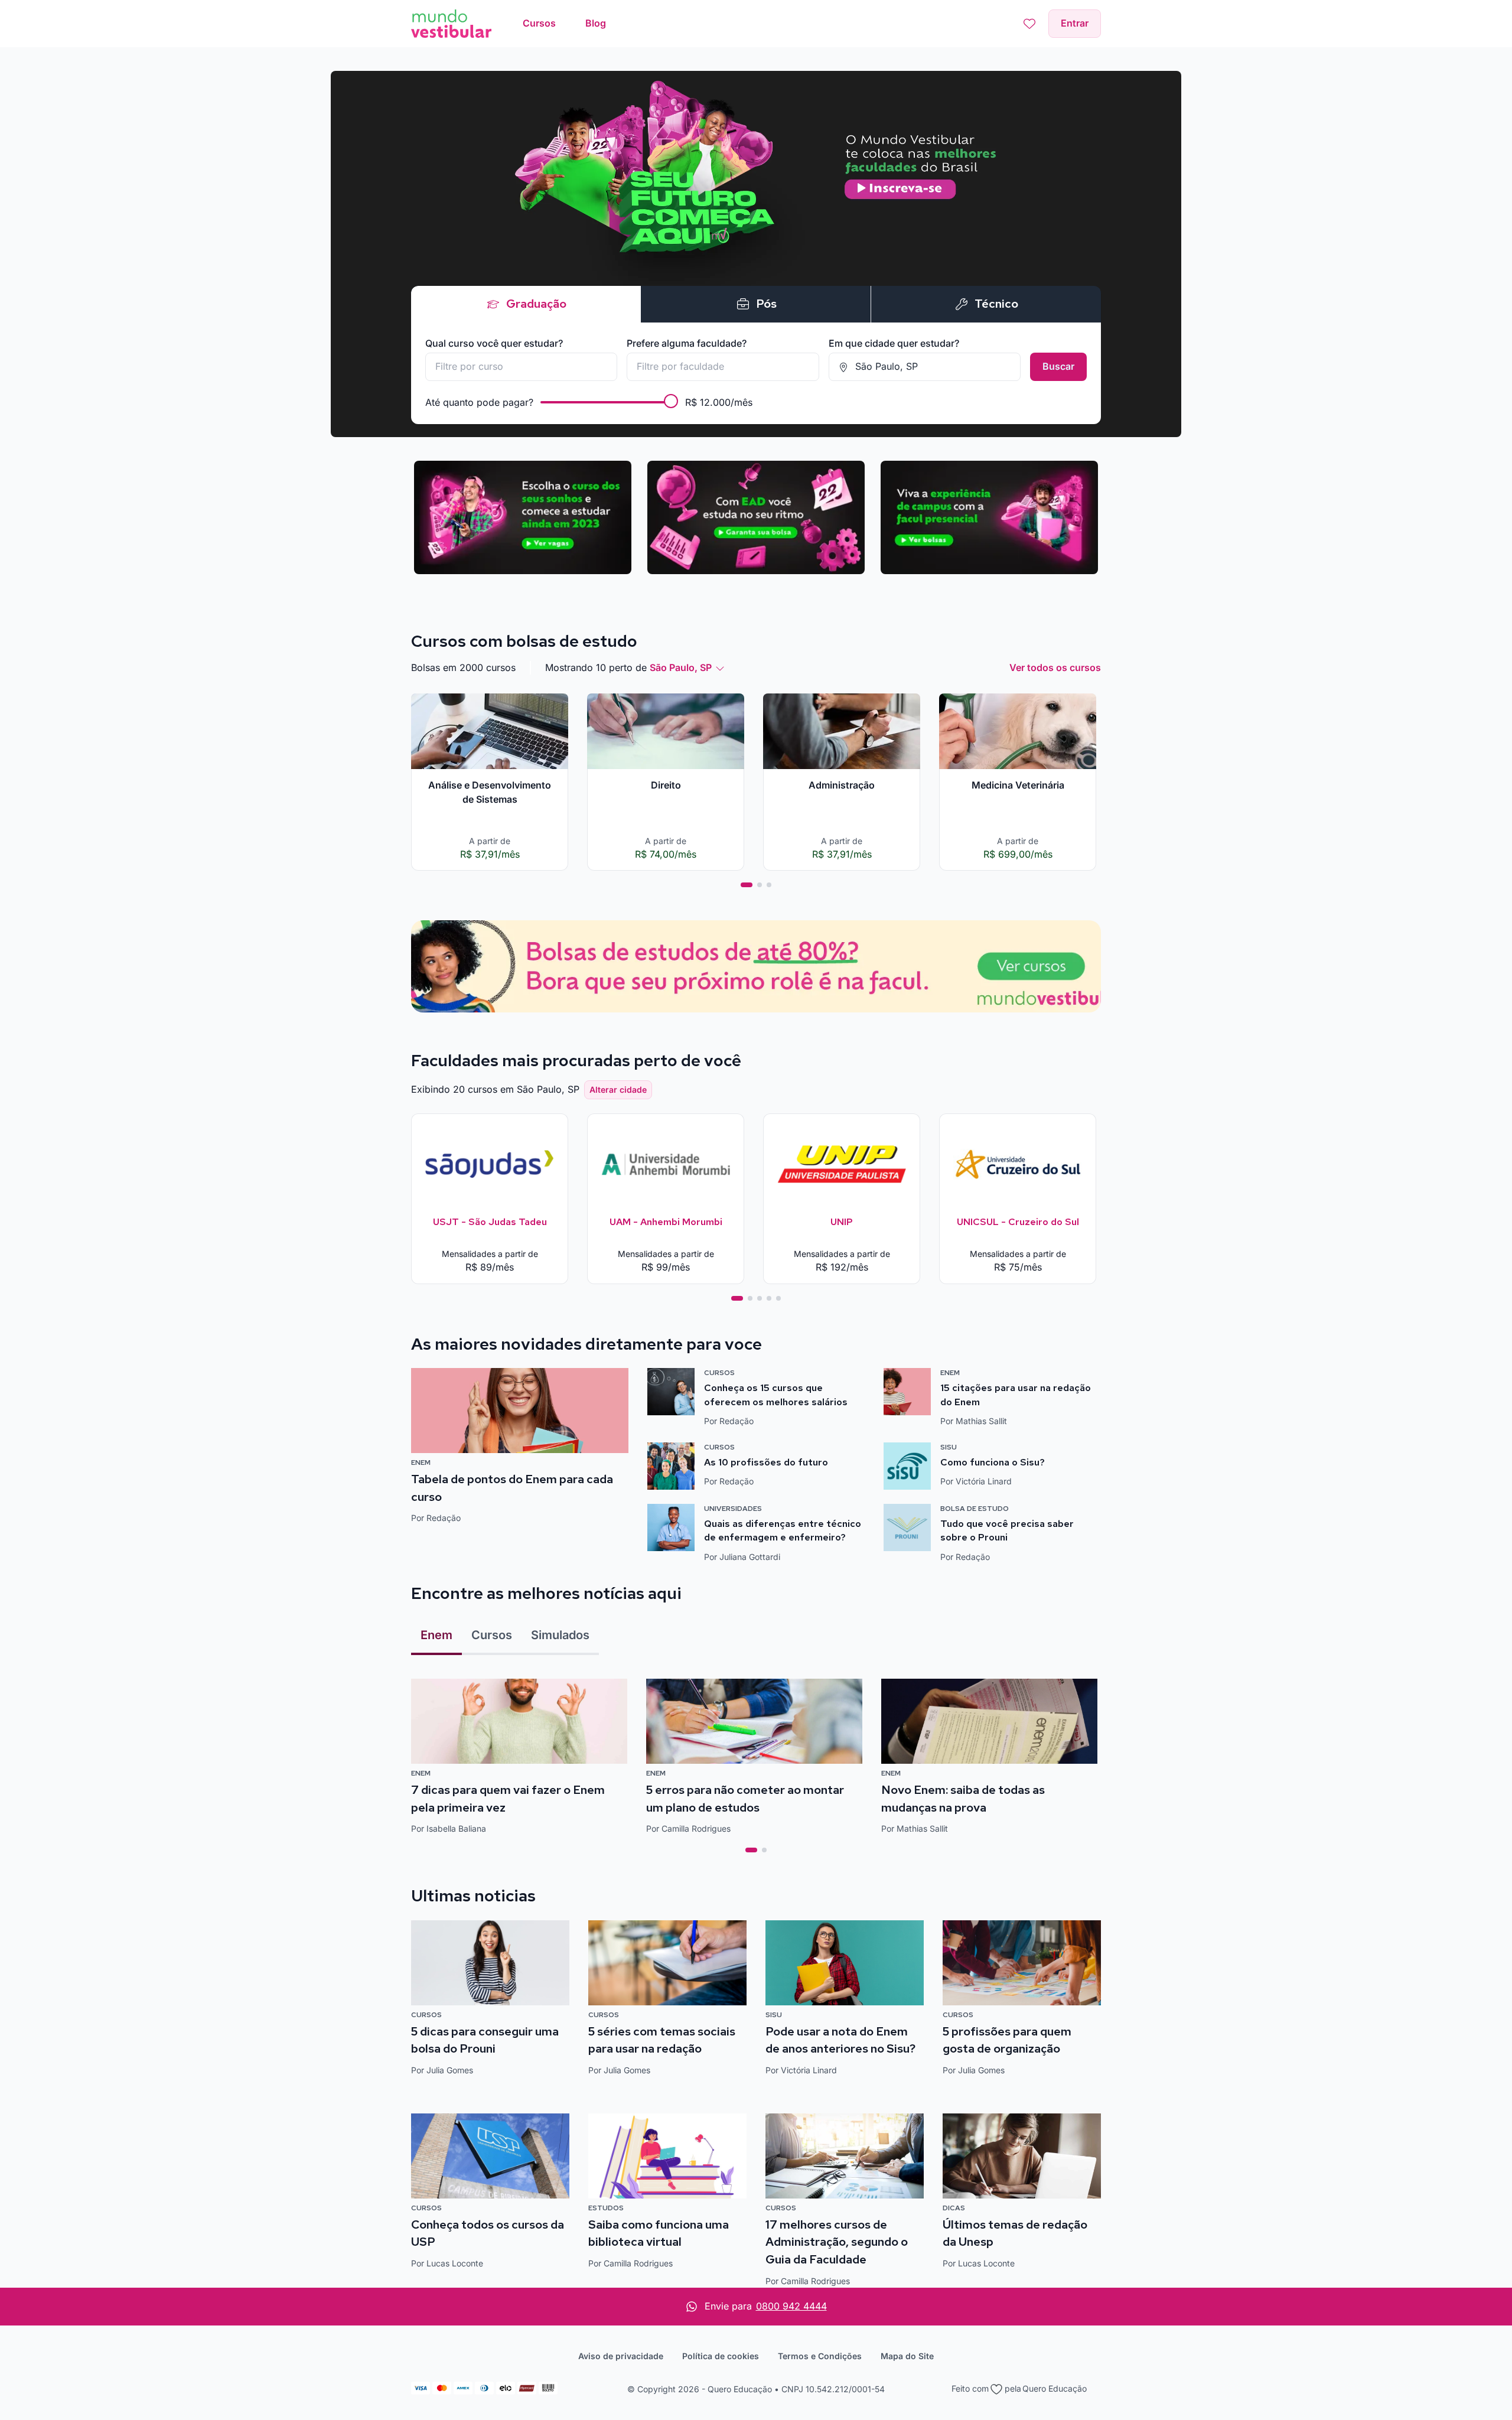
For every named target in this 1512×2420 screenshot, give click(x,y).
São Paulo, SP (681, 667)
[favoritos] (1029, 24)
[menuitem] (539, 24)
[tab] (747, 885)
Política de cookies (721, 2356)
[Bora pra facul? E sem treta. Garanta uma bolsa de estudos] (756, 254)
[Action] (756, 966)
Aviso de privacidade (621, 2356)
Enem (436, 1635)
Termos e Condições (820, 2356)
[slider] (671, 401)
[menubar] (564, 24)
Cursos (492, 1635)
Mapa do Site (907, 2356)
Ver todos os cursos (1055, 667)
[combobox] (521, 367)
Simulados (560, 1635)
